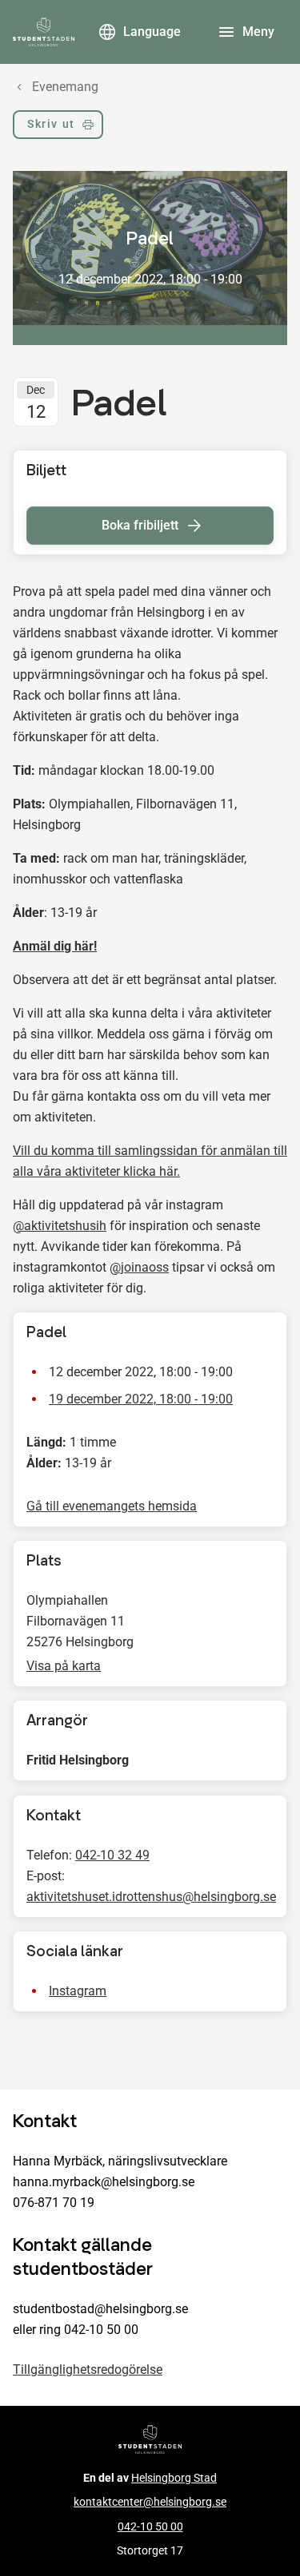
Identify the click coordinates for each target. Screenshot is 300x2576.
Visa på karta (64, 1666)
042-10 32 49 (112, 1855)
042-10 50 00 (150, 2527)
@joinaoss (139, 1267)
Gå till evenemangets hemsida (112, 1506)
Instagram (78, 1991)
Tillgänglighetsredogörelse (88, 2370)
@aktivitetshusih (60, 1226)
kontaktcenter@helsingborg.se (150, 2502)
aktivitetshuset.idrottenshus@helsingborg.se (151, 1897)
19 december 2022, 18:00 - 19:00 (141, 1399)
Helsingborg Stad (174, 2478)
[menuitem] (58, 128)
